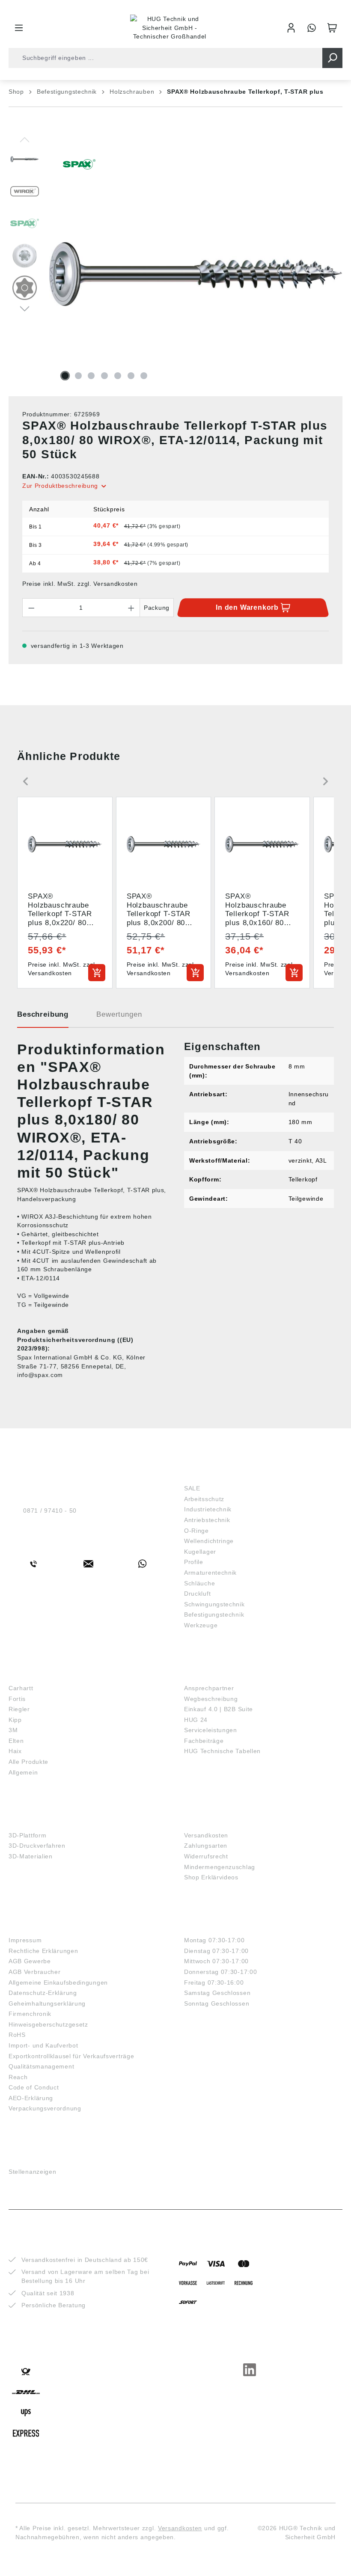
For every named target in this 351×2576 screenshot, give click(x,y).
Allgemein (23, 1772)
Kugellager (200, 1552)
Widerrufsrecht (206, 1856)
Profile (194, 1562)
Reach (18, 2077)
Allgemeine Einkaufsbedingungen (58, 1982)
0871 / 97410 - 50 (50, 1511)
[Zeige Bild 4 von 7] (104, 376)
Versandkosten (206, 1835)
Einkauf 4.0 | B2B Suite (219, 1709)
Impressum (25, 1940)
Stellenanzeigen (33, 2172)
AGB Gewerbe (30, 1961)
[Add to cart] (97, 973)
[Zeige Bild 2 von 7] (78, 376)
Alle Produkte (28, 1762)
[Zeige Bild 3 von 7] (91, 376)
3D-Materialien (31, 1856)
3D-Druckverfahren (37, 1846)
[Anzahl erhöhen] (131, 608)
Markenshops (34, 1675)
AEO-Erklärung (31, 2098)
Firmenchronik (30, 2014)
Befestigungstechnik (214, 1614)
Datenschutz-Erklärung (43, 1993)
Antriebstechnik (207, 1520)
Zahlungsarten (206, 1846)
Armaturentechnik (210, 1573)
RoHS (17, 2035)
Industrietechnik (208, 1509)
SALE (192, 1488)
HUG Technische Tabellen (222, 1751)
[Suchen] (332, 58)
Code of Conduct (34, 2087)
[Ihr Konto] (291, 28)
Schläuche (199, 1583)
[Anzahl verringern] (31, 608)
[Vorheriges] (25, 139)
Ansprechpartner (209, 1688)
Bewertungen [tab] (119, 1014)
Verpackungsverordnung (45, 2108)
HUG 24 (196, 1720)
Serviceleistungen (211, 1730)
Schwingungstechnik (214, 1604)
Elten (16, 1741)
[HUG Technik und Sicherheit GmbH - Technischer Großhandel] (170, 28)
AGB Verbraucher (35, 1972)
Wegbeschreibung (211, 1699)
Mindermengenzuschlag (220, 1867)
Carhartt (21, 1688)
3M (13, 1730)
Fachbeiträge (204, 1741)
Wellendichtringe (209, 1541)
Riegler (19, 1709)
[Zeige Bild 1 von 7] (65, 376)
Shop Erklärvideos (211, 1877)
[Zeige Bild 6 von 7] (131, 376)
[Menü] (19, 28)
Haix (15, 1751)
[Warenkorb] (332, 28)
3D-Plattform (27, 1835)
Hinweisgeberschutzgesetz (48, 2024)
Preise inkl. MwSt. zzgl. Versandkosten (80, 584)
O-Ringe (196, 1531)
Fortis (17, 1699)
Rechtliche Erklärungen (43, 1951)
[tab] (43, 1018)
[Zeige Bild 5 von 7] (118, 376)
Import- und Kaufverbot (43, 2045)
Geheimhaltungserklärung (47, 2003)
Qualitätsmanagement (41, 2066)
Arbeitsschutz (204, 1499)
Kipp (15, 1720)
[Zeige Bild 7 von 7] (144, 376)
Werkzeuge (201, 1625)
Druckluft (197, 1594)
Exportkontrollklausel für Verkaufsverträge (71, 2056)
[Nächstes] (25, 308)
